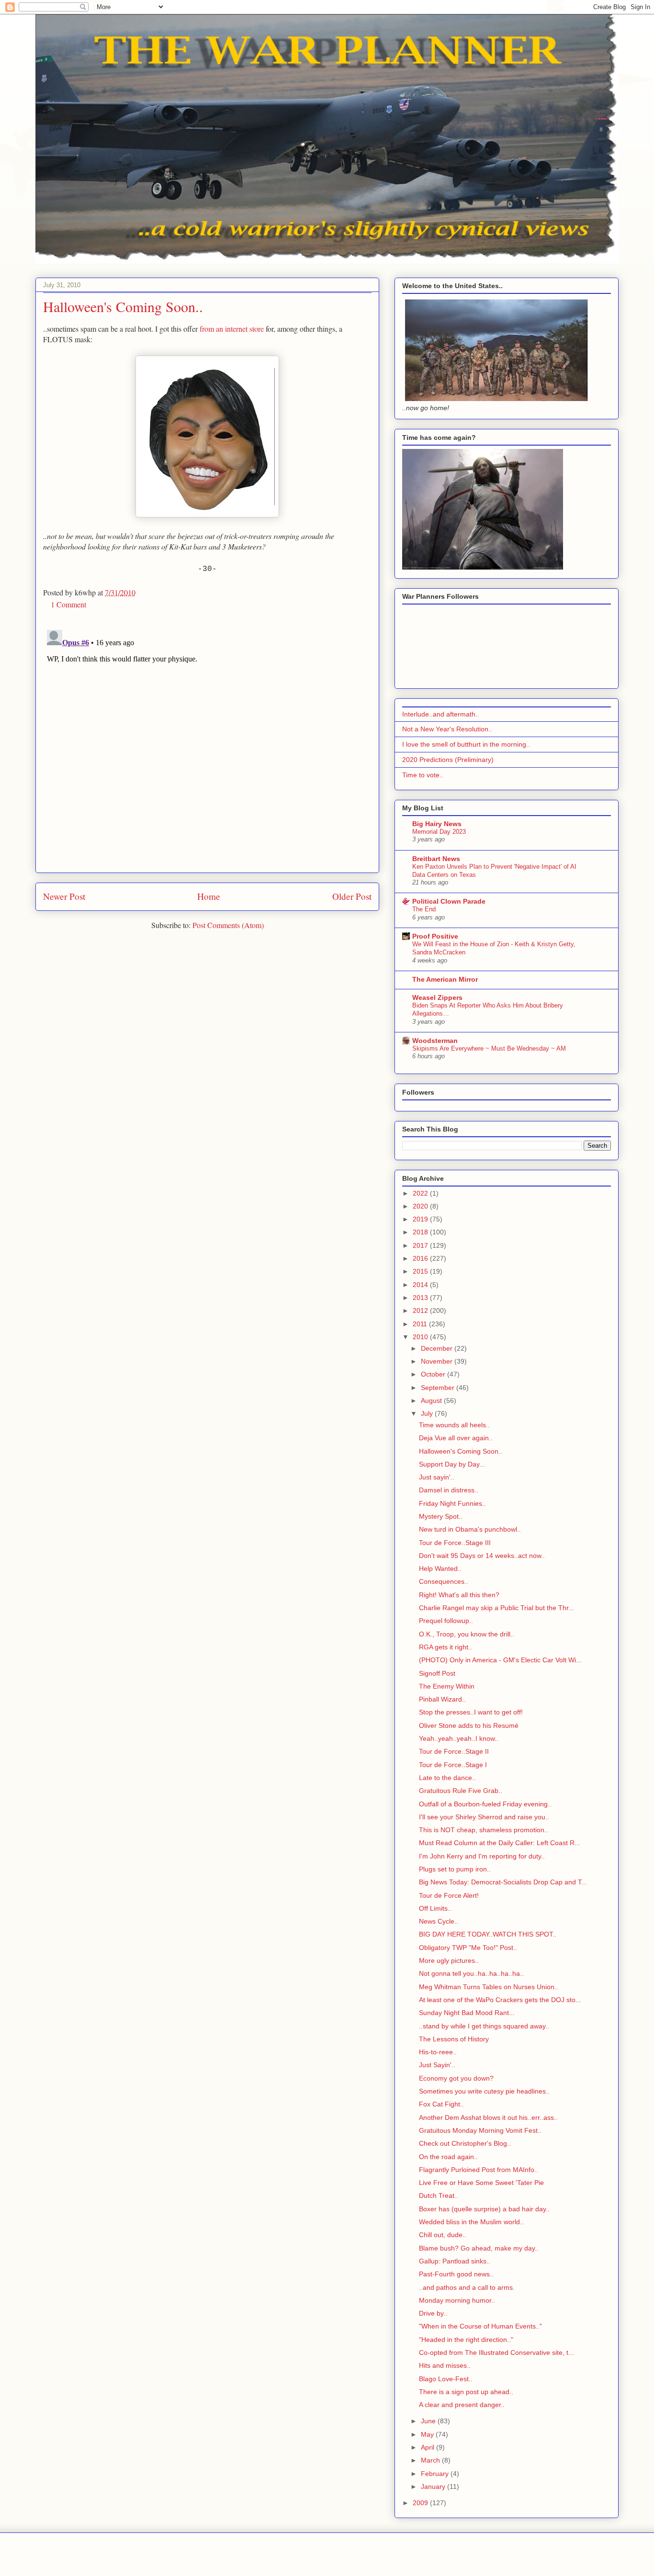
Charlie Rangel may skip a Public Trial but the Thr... (496, 1608)
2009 (421, 2503)
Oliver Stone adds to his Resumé (469, 1725)
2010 (421, 1337)
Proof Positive (435, 936)
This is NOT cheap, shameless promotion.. (484, 1830)
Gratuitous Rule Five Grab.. (461, 1791)
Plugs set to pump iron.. (455, 1869)
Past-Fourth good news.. (456, 2274)
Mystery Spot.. (441, 1516)
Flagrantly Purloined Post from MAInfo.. (479, 2170)
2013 (421, 1298)
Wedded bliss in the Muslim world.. (471, 2222)
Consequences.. (444, 1581)
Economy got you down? (456, 2078)
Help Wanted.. (440, 1568)
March (431, 2460)
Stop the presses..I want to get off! (471, 1712)
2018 (421, 1232)
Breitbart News (436, 859)
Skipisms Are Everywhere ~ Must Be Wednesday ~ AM (489, 1048)
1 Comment (68, 604)
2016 (421, 1258)
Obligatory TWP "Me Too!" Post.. (468, 1948)
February (436, 2474)
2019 (421, 1219)
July (428, 1413)
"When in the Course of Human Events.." (480, 2326)
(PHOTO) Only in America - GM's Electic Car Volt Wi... (500, 1660)
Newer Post (64, 896)
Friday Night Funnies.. (452, 1503)
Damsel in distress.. (449, 1490)
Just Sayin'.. (437, 2065)
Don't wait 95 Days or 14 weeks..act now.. (482, 1556)
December (438, 1348)
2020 (421, 1206)
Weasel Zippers (437, 997)
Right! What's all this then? (459, 1595)
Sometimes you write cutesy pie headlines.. (484, 2091)
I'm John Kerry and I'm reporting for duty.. (482, 1856)
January (434, 2486)
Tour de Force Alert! (449, 1895)
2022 (421, 1193)
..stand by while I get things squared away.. (484, 2026)
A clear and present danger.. (462, 2405)
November (438, 1361)
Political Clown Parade (449, 901)
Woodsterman (435, 1041)
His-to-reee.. (438, 2052)
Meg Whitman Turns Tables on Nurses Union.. (489, 1987)
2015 (421, 1271)
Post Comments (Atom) (228, 925)
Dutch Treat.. (439, 2195)
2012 (421, 1310)
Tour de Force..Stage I (453, 1765)
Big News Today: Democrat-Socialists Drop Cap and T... (503, 1882)
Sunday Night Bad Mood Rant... (467, 2013)
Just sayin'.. (437, 1477)
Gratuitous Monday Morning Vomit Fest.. (480, 2130)
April (428, 2447)
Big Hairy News (437, 824)
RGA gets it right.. (445, 1647)
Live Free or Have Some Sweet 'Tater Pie (481, 2183)
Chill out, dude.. (443, 2235)
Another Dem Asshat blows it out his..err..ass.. (488, 2117)
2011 (421, 1324)
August (432, 1400)
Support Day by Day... (452, 1464)
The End (424, 909)
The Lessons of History (454, 2039)
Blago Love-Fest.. (446, 2379)
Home (209, 896)
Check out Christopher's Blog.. (465, 2143)
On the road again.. (448, 2157)
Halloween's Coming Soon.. (461, 1451)
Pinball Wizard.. (442, 1699)
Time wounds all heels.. (454, 1425)
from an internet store (232, 329)
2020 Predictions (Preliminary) (448, 760)
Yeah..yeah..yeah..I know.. (459, 1738)
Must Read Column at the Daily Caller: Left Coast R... (500, 1843)
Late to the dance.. (447, 1778)
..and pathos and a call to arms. (467, 2287)
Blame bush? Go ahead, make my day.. (479, 2248)
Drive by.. (433, 2313)
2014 (421, 1285)
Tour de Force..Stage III (455, 1543)
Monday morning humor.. (457, 2300)
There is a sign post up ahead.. (466, 2392)
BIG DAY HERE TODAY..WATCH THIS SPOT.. (488, 1934)
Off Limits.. (435, 1908)
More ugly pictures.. (449, 1960)
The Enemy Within (447, 1686)
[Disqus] (207, 746)
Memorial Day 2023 (439, 832)
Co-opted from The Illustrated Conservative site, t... (496, 2352)
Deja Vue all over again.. (456, 1438)
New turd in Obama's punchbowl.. (470, 1529)
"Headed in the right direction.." (466, 2340)
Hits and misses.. (445, 2365)
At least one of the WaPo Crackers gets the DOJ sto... (500, 2000)
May (428, 2434)
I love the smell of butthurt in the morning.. (466, 744)
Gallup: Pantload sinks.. (455, 2261)
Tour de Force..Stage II (454, 1751)
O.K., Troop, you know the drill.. (467, 1634)
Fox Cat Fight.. (441, 2104)
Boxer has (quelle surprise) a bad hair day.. (484, 2209)
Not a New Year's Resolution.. (447, 729)
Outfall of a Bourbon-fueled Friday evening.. (485, 1804)
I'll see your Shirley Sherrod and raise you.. (484, 1817)
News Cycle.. (439, 1921)
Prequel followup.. (446, 1621)
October (434, 1374)
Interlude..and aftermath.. (441, 714)
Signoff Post (437, 1673)
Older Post (352, 896)
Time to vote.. (423, 775)
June (429, 2421)
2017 (421, 1245)
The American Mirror (445, 979)
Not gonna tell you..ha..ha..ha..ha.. (471, 1973)
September (439, 1388)
